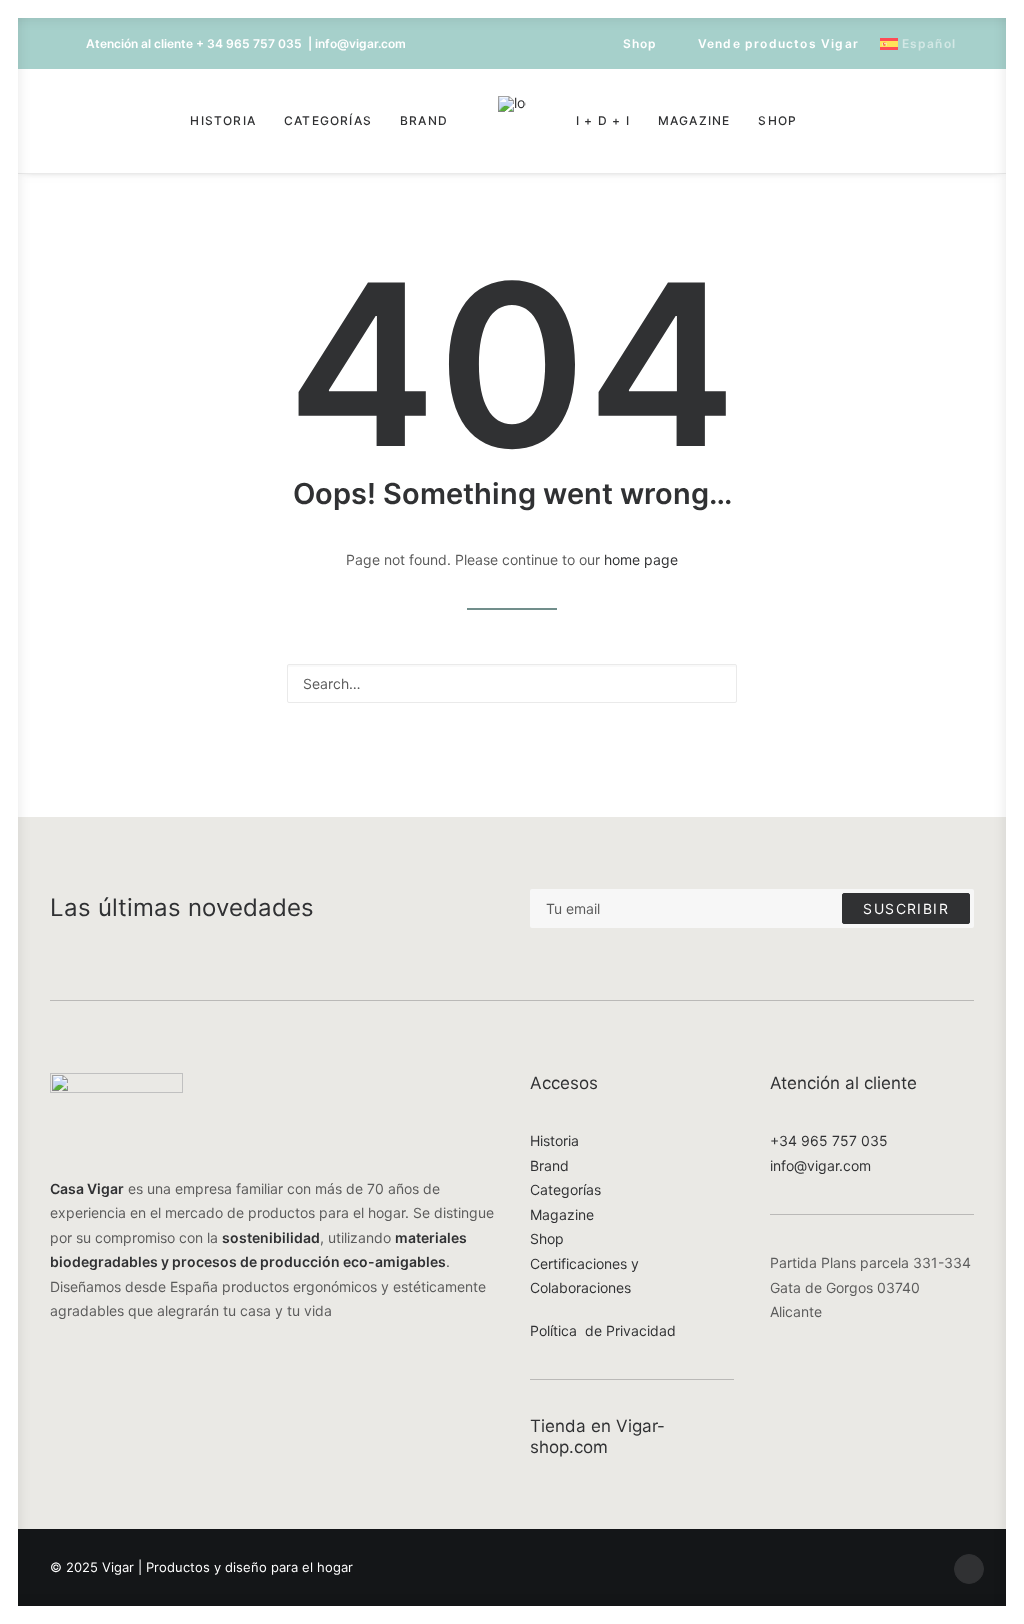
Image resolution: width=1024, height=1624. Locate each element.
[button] (99, 121)
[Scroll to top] (969, 1567)
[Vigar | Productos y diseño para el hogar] (512, 121)
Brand (424, 120)
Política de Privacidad (603, 1330)
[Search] (512, 683)
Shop (640, 43)
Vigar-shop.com (597, 1436)
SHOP (777, 120)
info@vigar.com (820, 1165)
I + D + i (603, 120)
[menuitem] (631, 43)
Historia (223, 120)
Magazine (694, 120)
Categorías (328, 120)
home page (641, 559)
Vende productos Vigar (778, 43)
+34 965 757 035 (829, 1140)
